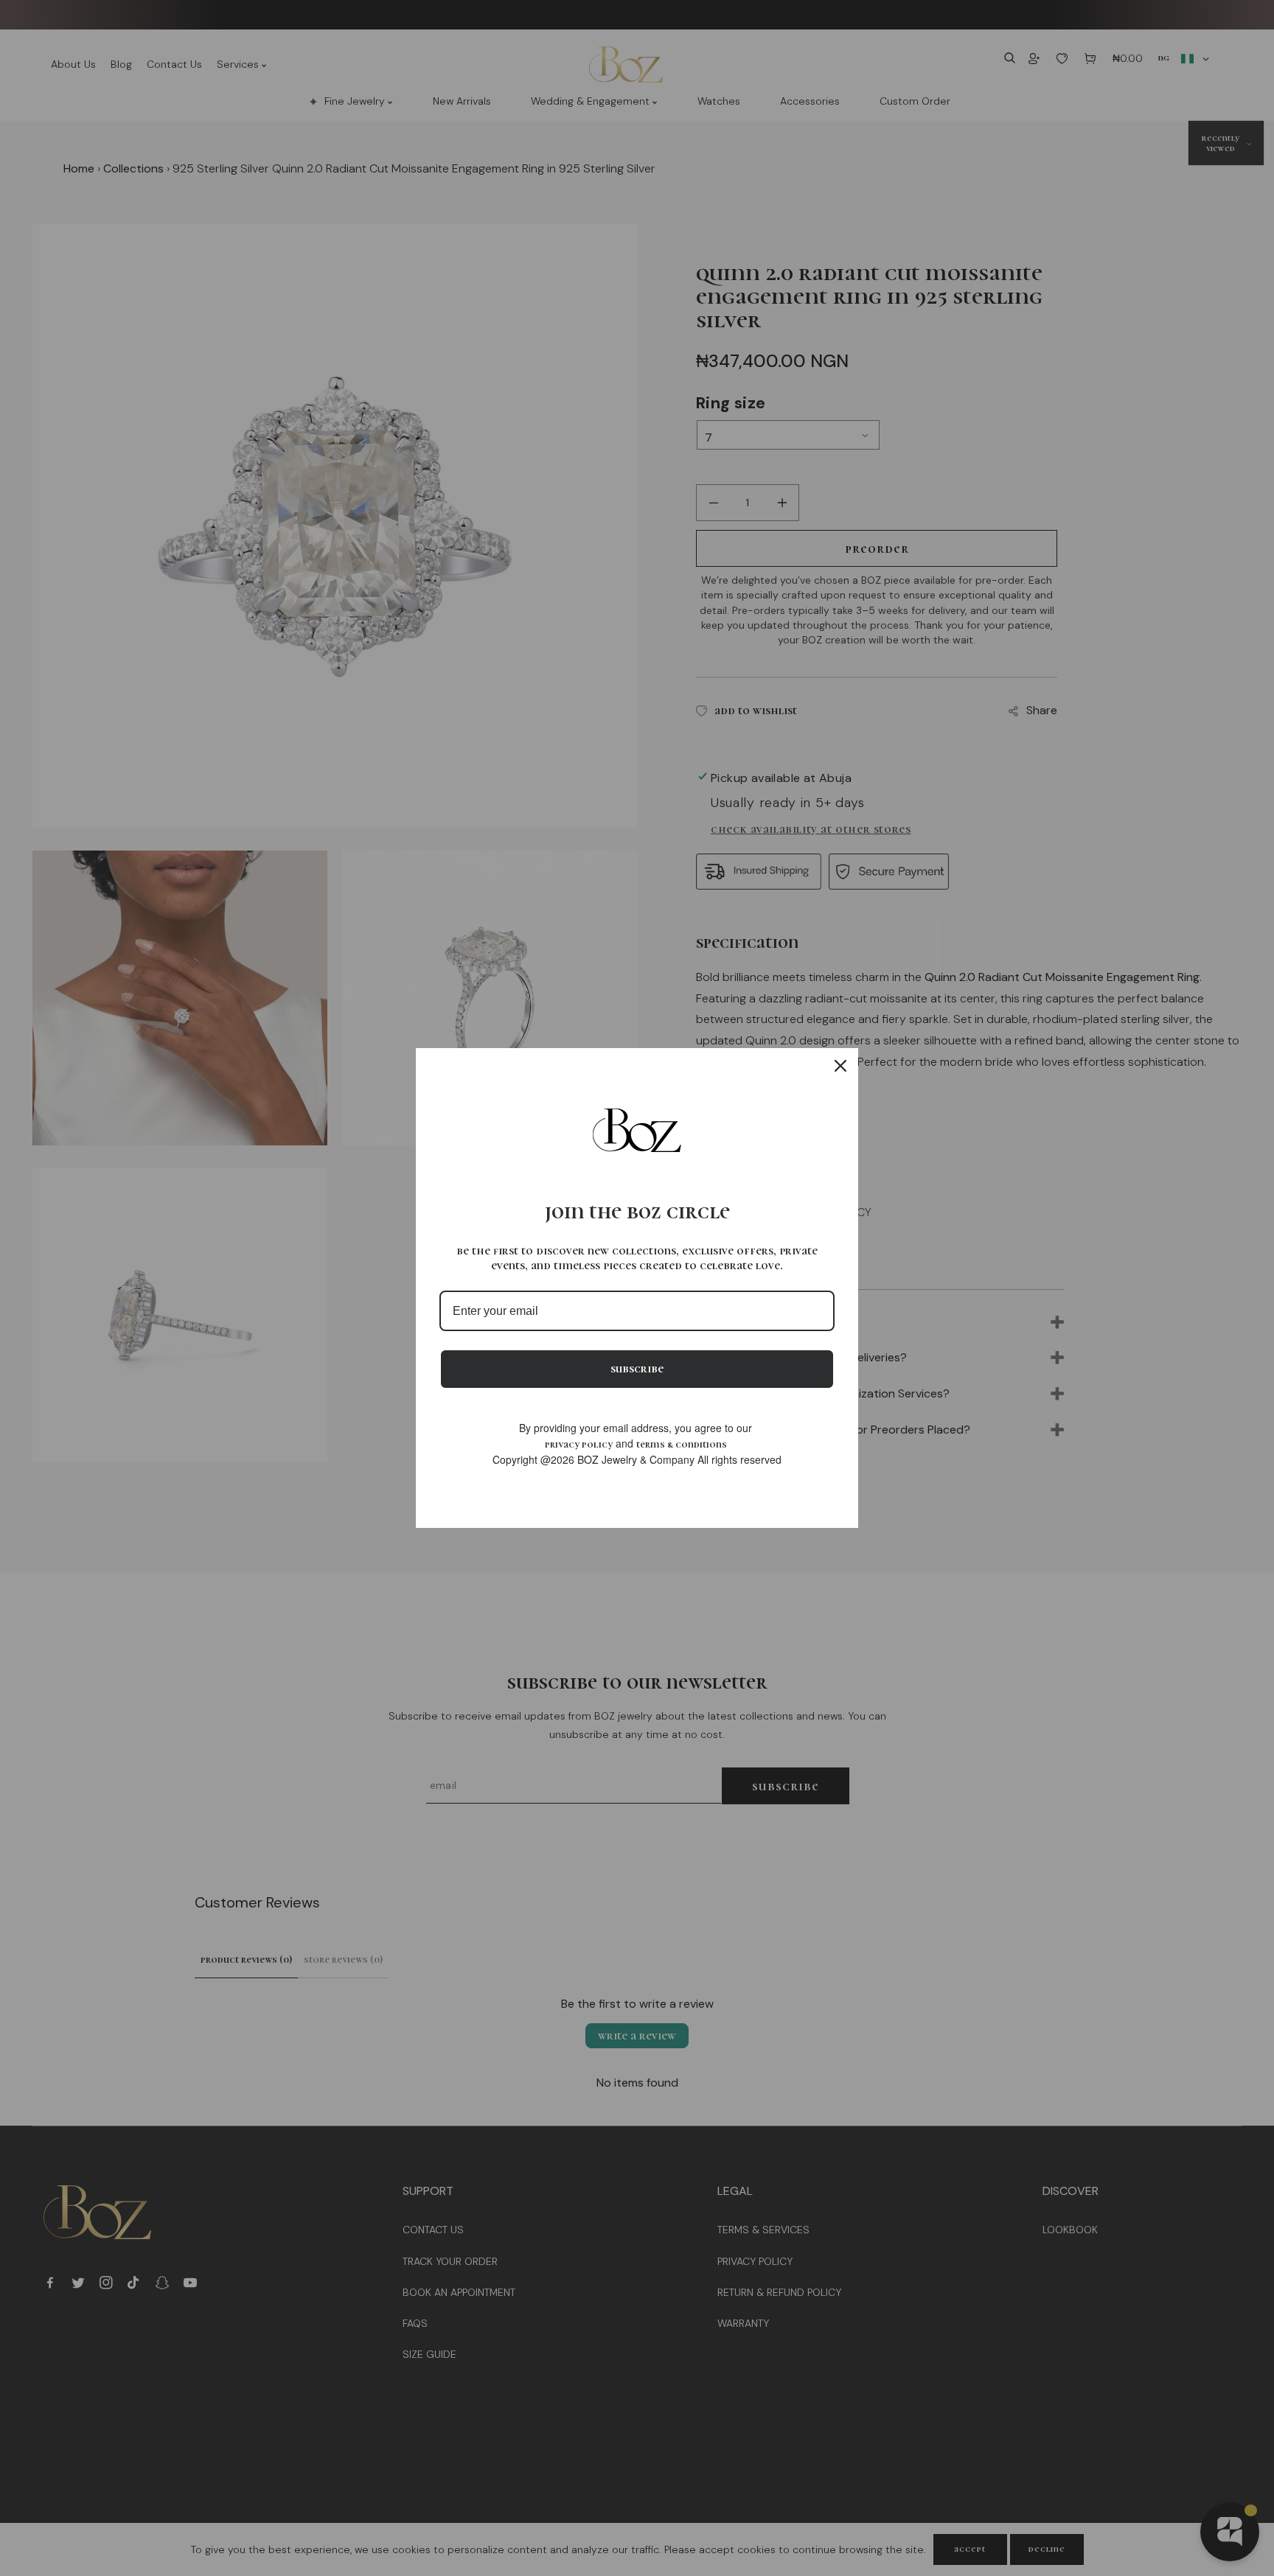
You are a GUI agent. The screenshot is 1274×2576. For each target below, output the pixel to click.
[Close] (840, 1066)
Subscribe (637, 1369)
